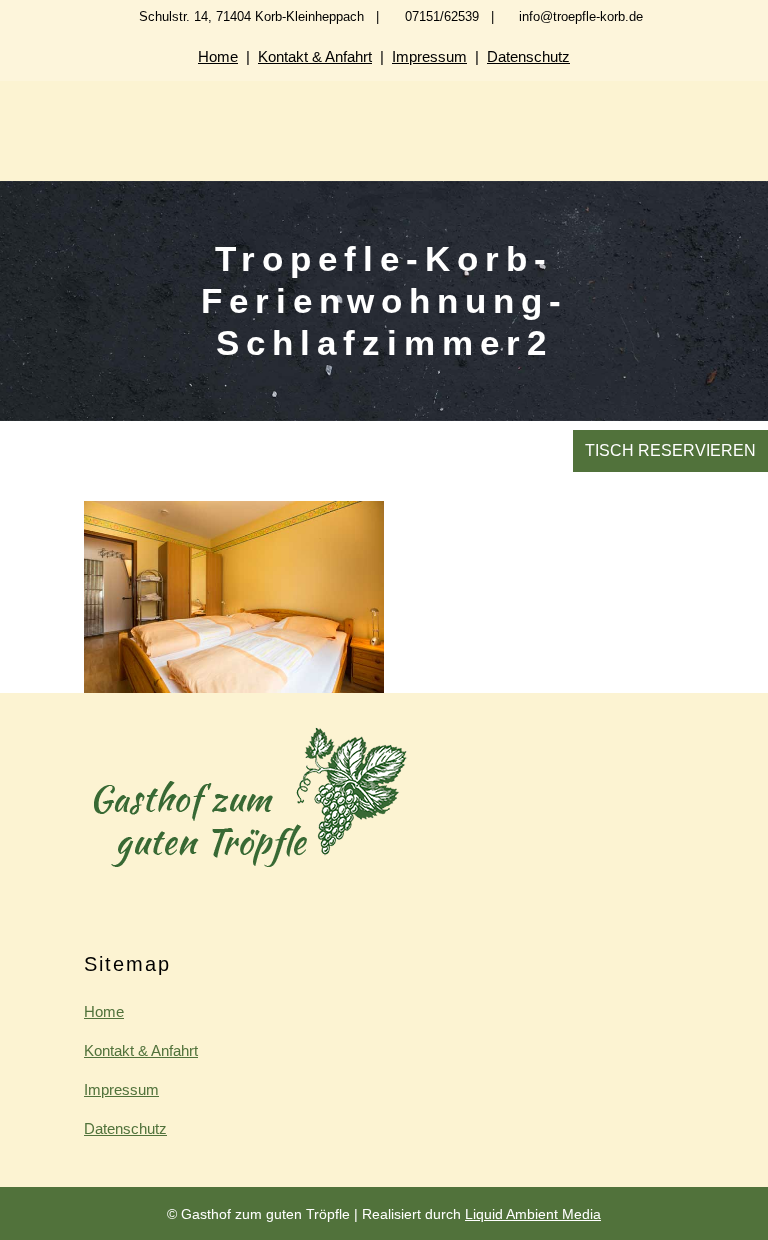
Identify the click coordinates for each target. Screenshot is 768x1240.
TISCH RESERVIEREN (670, 450)
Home (218, 56)
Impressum (429, 56)
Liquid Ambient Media (533, 1214)
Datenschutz (528, 56)
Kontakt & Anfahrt (315, 56)
